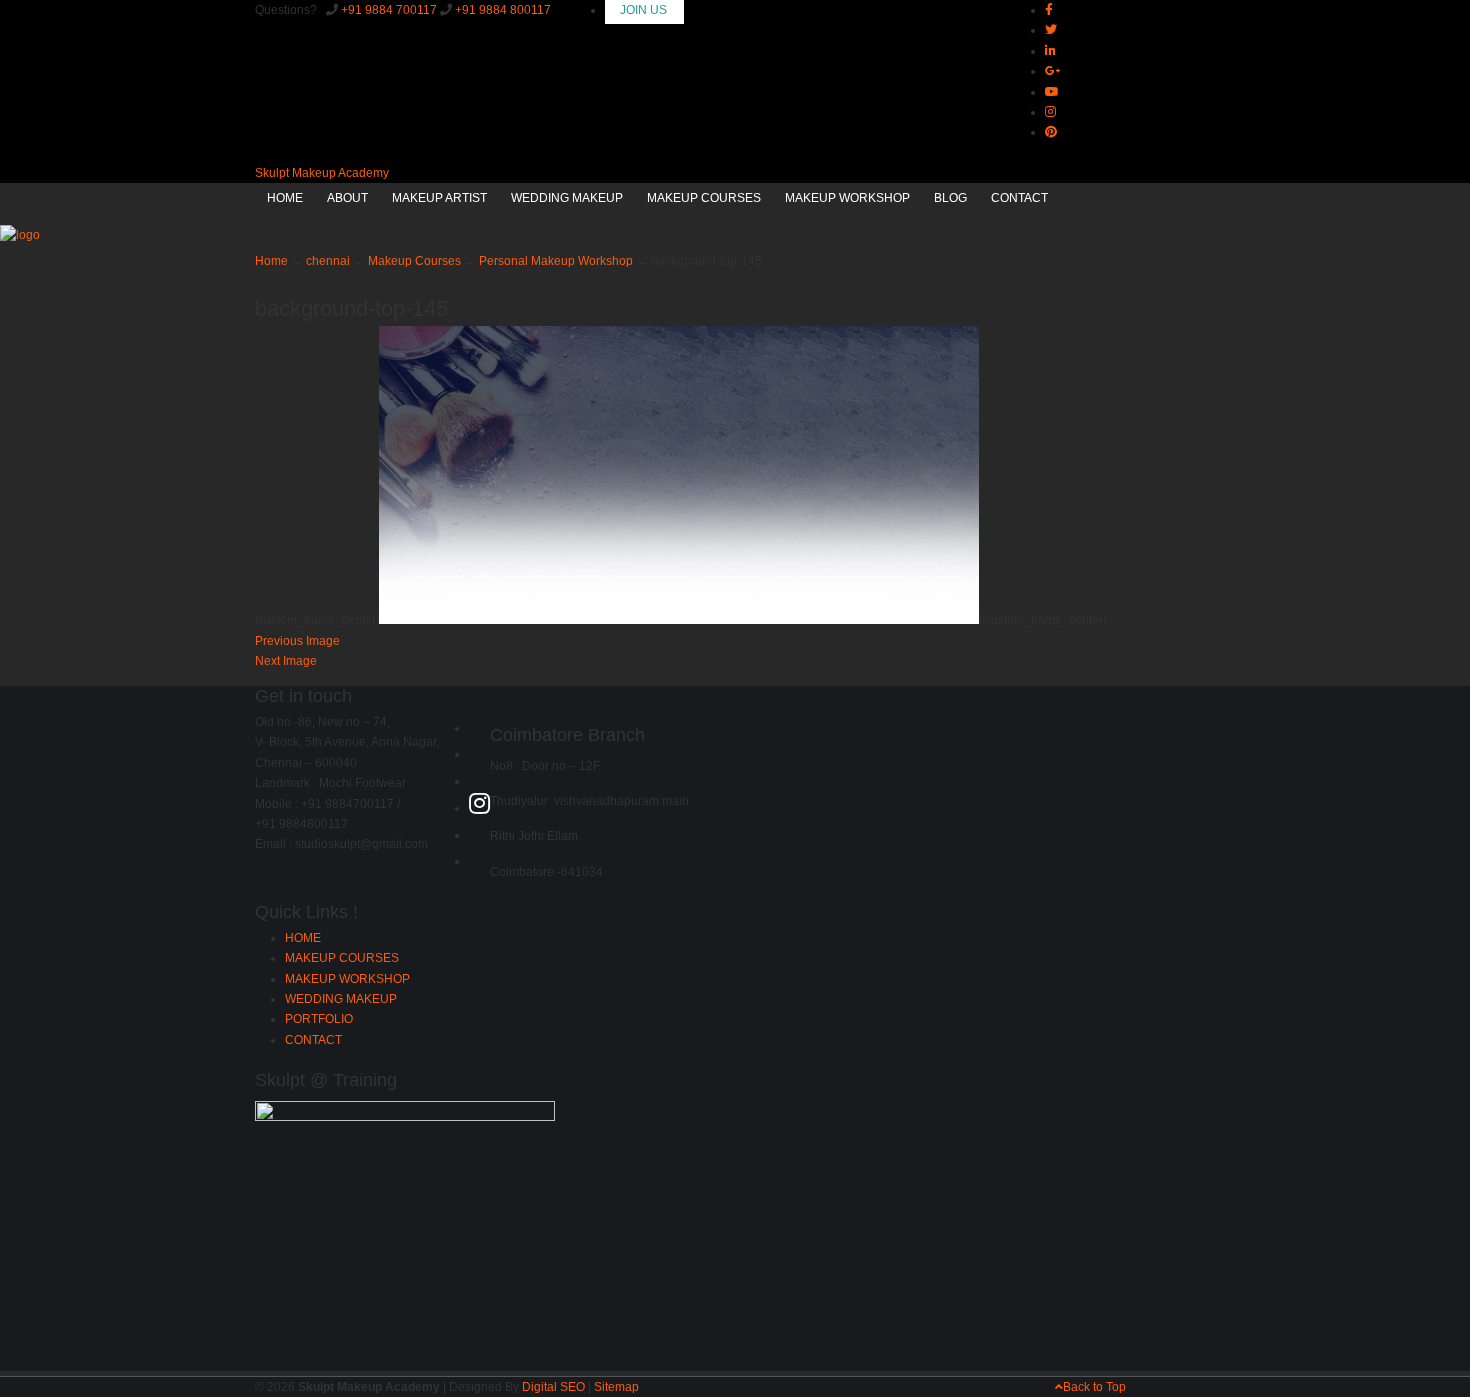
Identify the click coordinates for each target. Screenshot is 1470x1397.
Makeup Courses (414, 261)
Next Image (286, 661)
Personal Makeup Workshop (556, 261)
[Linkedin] (1050, 51)
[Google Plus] (1052, 71)
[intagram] (1050, 112)
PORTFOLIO (319, 1019)
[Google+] (478, 781)
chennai (328, 261)
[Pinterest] (478, 861)
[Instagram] (479, 808)
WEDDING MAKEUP (341, 999)
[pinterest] (1051, 132)
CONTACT (313, 1040)
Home (271, 261)
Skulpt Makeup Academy (322, 173)
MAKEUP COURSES (342, 958)
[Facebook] (1049, 10)
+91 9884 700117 (389, 10)
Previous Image (297, 641)
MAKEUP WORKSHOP (347, 979)
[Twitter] (1051, 30)
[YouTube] (478, 835)
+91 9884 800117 (503, 10)
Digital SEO (553, 1387)
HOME (303, 938)
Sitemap (616, 1387)
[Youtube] (1052, 92)
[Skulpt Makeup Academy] (20, 235)
